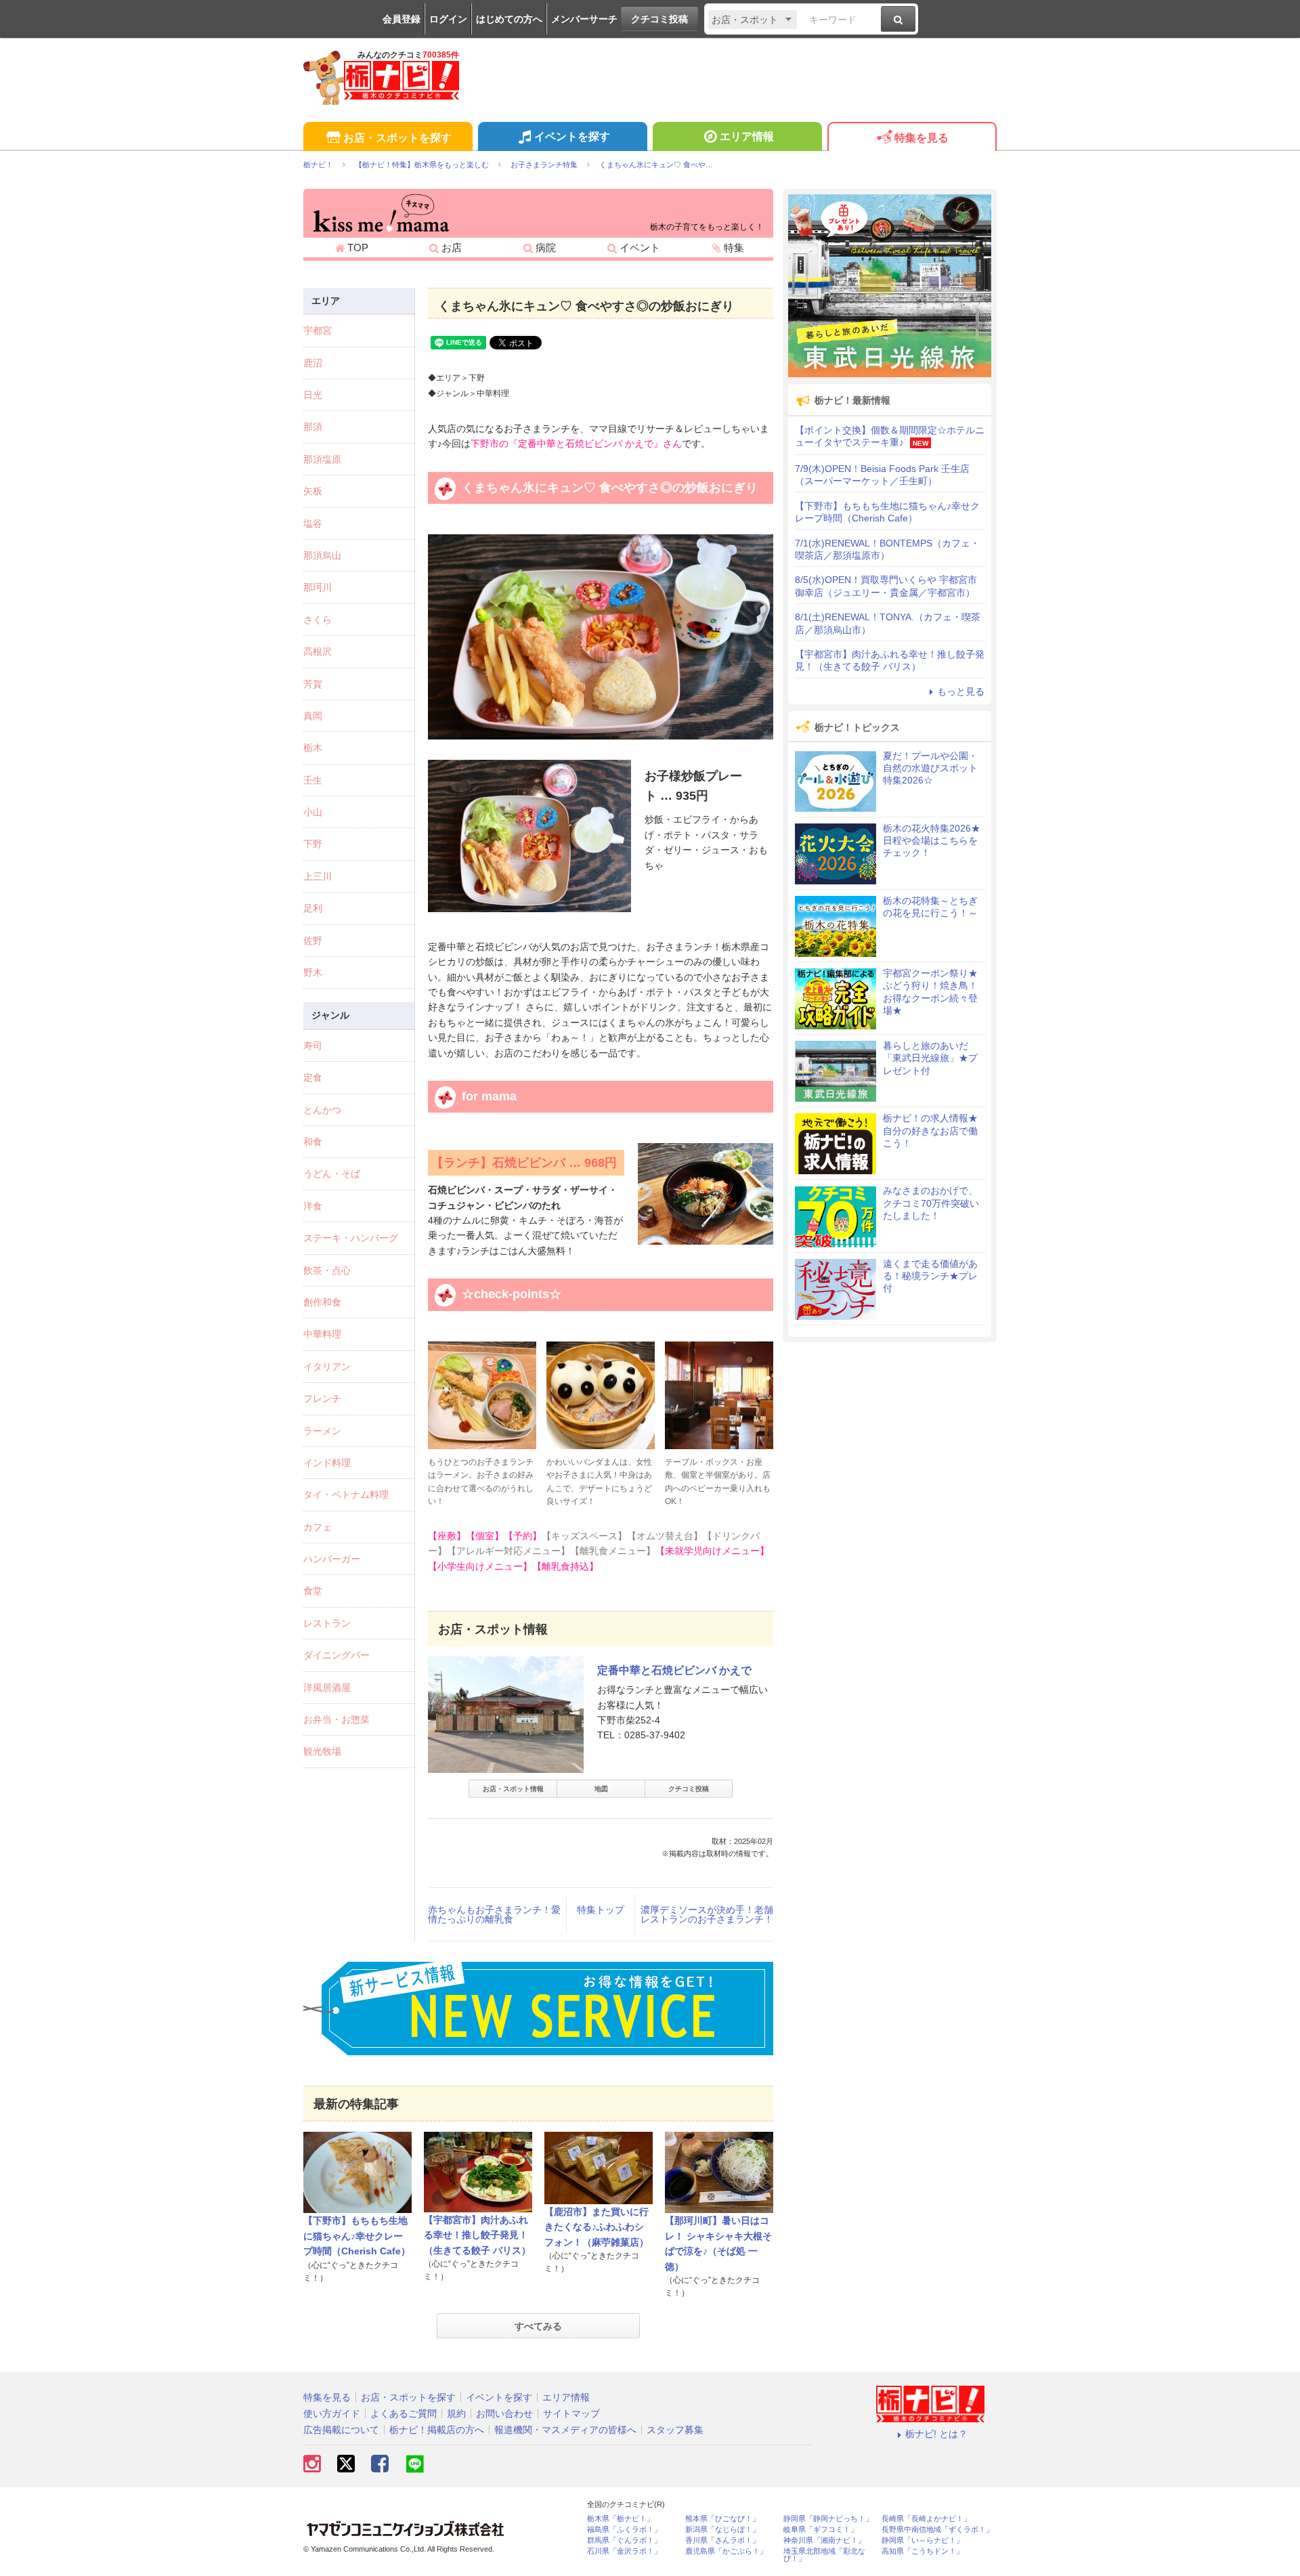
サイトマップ (571, 2413)
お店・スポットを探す (397, 138)
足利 (313, 908)
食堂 (313, 1591)
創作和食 (322, 1302)
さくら (318, 620)
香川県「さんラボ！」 (722, 2540)
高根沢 (318, 651)
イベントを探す (572, 136)
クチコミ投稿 (659, 19)
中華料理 (322, 1334)
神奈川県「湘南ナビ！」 (824, 2540)
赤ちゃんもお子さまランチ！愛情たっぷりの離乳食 (494, 1914)
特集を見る (922, 138)
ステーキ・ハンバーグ (351, 1238)
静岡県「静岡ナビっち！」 (828, 2519)
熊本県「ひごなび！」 (722, 2519)
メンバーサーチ (584, 19)
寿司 (313, 1046)
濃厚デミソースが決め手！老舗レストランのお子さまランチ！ (707, 1914)
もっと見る (961, 691)
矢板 (313, 491)
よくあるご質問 (404, 2413)
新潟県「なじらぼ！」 (722, 2530)
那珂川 (318, 587)
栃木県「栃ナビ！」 (621, 2519)
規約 (456, 2413)
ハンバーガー (332, 1559)
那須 (313, 427)
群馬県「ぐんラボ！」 (624, 2540)
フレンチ (322, 1398)
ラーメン (322, 1431)
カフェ (318, 1527)
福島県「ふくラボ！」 (624, 2530)
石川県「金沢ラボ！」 (624, 2551)
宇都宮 (318, 330)
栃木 (313, 748)
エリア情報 (747, 136)
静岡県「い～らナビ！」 (923, 2540)
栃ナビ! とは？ (936, 2434)
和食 (313, 1142)
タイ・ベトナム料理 (346, 1495)
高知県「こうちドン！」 (923, 2551)
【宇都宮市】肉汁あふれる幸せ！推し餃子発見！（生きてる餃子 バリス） (477, 2235)
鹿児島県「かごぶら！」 (726, 2551)
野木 (313, 972)
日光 (313, 395)
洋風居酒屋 (327, 1688)
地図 (601, 1789)
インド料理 (327, 1463)
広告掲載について (341, 2430)
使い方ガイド (332, 2413)
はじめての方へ (509, 19)
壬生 (313, 780)
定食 (313, 1077)
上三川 (318, 876)
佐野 (313, 941)
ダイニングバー (337, 1655)
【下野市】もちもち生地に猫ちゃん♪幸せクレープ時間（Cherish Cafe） (357, 2236)
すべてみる (538, 2326)
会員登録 (402, 19)
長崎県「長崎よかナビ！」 (926, 2519)
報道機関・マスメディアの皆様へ (565, 2430)
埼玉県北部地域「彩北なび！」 (824, 2555)
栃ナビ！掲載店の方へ (437, 2430)
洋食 (313, 1206)
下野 (313, 844)
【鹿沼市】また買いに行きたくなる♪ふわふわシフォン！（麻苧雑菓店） (597, 2227)
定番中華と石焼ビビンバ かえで (674, 1670)
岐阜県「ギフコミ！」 (821, 2530)
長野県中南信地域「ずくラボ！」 (937, 2530)
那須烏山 (322, 555)
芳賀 (313, 684)
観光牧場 (322, 1751)
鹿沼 (313, 363)
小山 (313, 812)
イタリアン (327, 1367)
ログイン (448, 19)
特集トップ (601, 1910)
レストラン (327, 1623)
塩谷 (313, 523)
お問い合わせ (504, 2413)
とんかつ (322, 1110)
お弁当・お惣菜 (337, 1719)
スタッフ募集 (675, 2430)
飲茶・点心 (327, 1270)
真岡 (313, 716)
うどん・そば (332, 1174)
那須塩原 (322, 459)
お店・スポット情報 (513, 1789)
